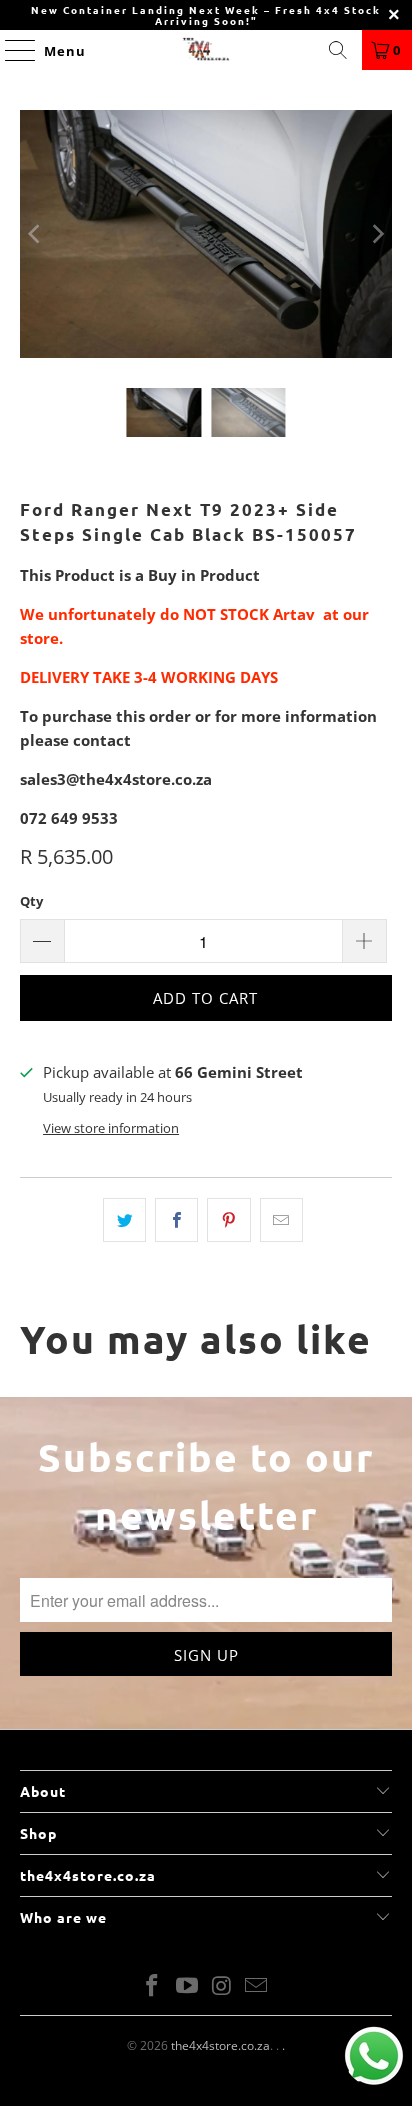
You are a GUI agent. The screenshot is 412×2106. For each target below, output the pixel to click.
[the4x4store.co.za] (206, 50)
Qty (31, 901)
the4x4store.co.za (220, 2045)
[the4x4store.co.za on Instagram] (222, 1986)
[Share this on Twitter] (124, 1220)
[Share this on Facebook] (176, 1220)
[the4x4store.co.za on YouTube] (188, 1986)
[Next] (377, 234)
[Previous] (35, 234)
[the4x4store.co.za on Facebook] (153, 1986)
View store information (111, 1128)
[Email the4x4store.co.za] (257, 1986)
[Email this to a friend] (281, 1220)
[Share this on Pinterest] (228, 1220)
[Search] (338, 50)
